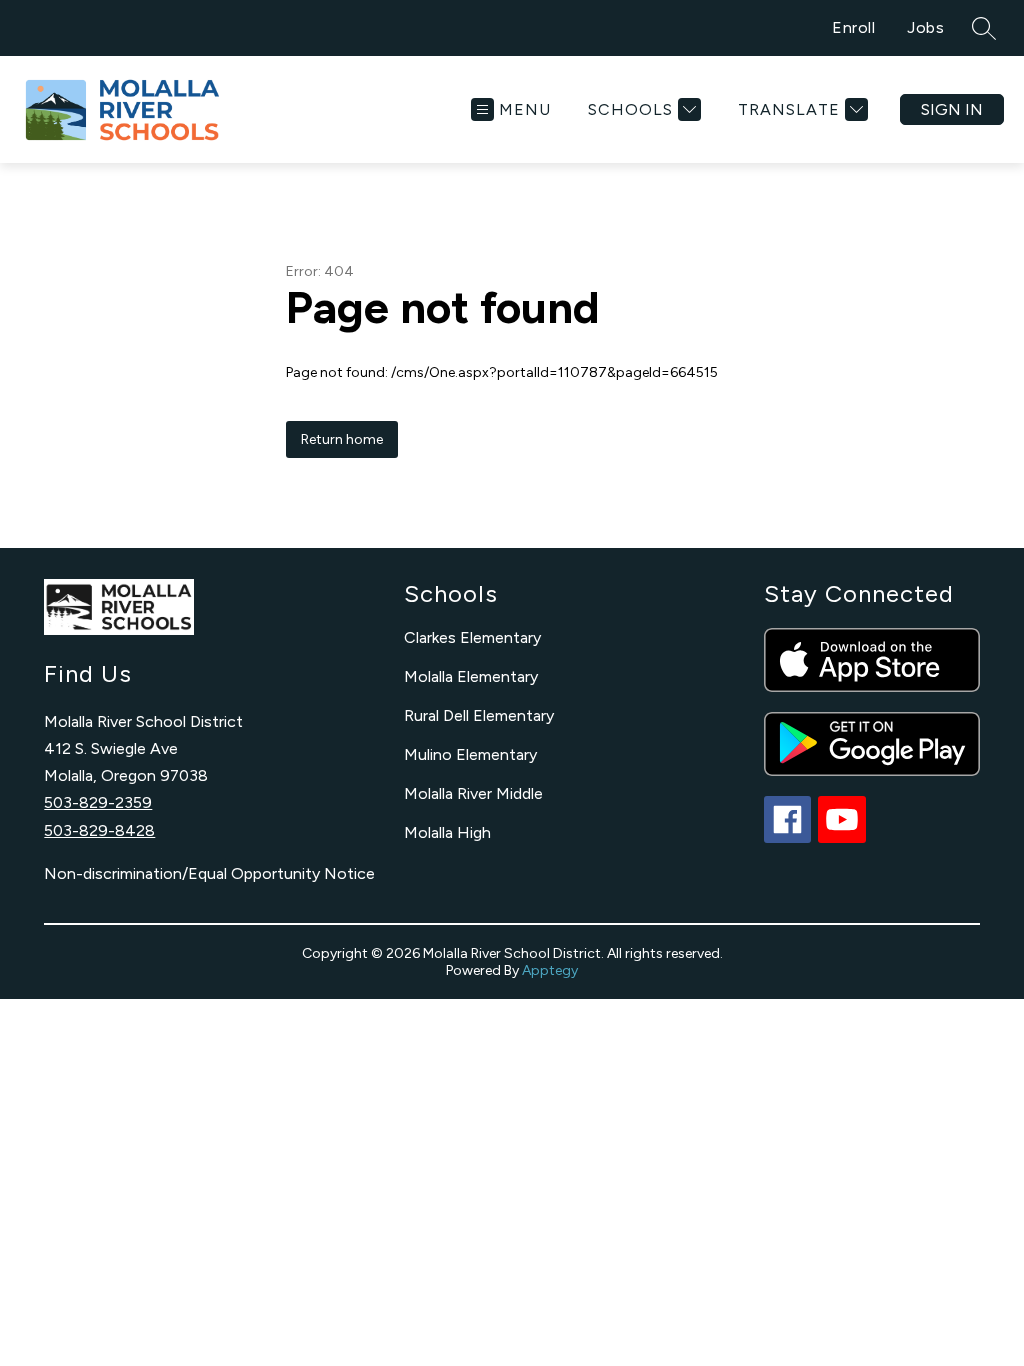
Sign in (952, 109)
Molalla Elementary (471, 676)
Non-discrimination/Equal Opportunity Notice (209, 873)
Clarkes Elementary (472, 637)
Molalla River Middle (473, 793)
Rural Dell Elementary (479, 715)
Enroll (853, 27)
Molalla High (447, 832)
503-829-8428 (99, 830)
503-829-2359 (98, 802)
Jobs (925, 27)
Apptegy (550, 970)
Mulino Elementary (470, 754)
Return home (342, 439)
